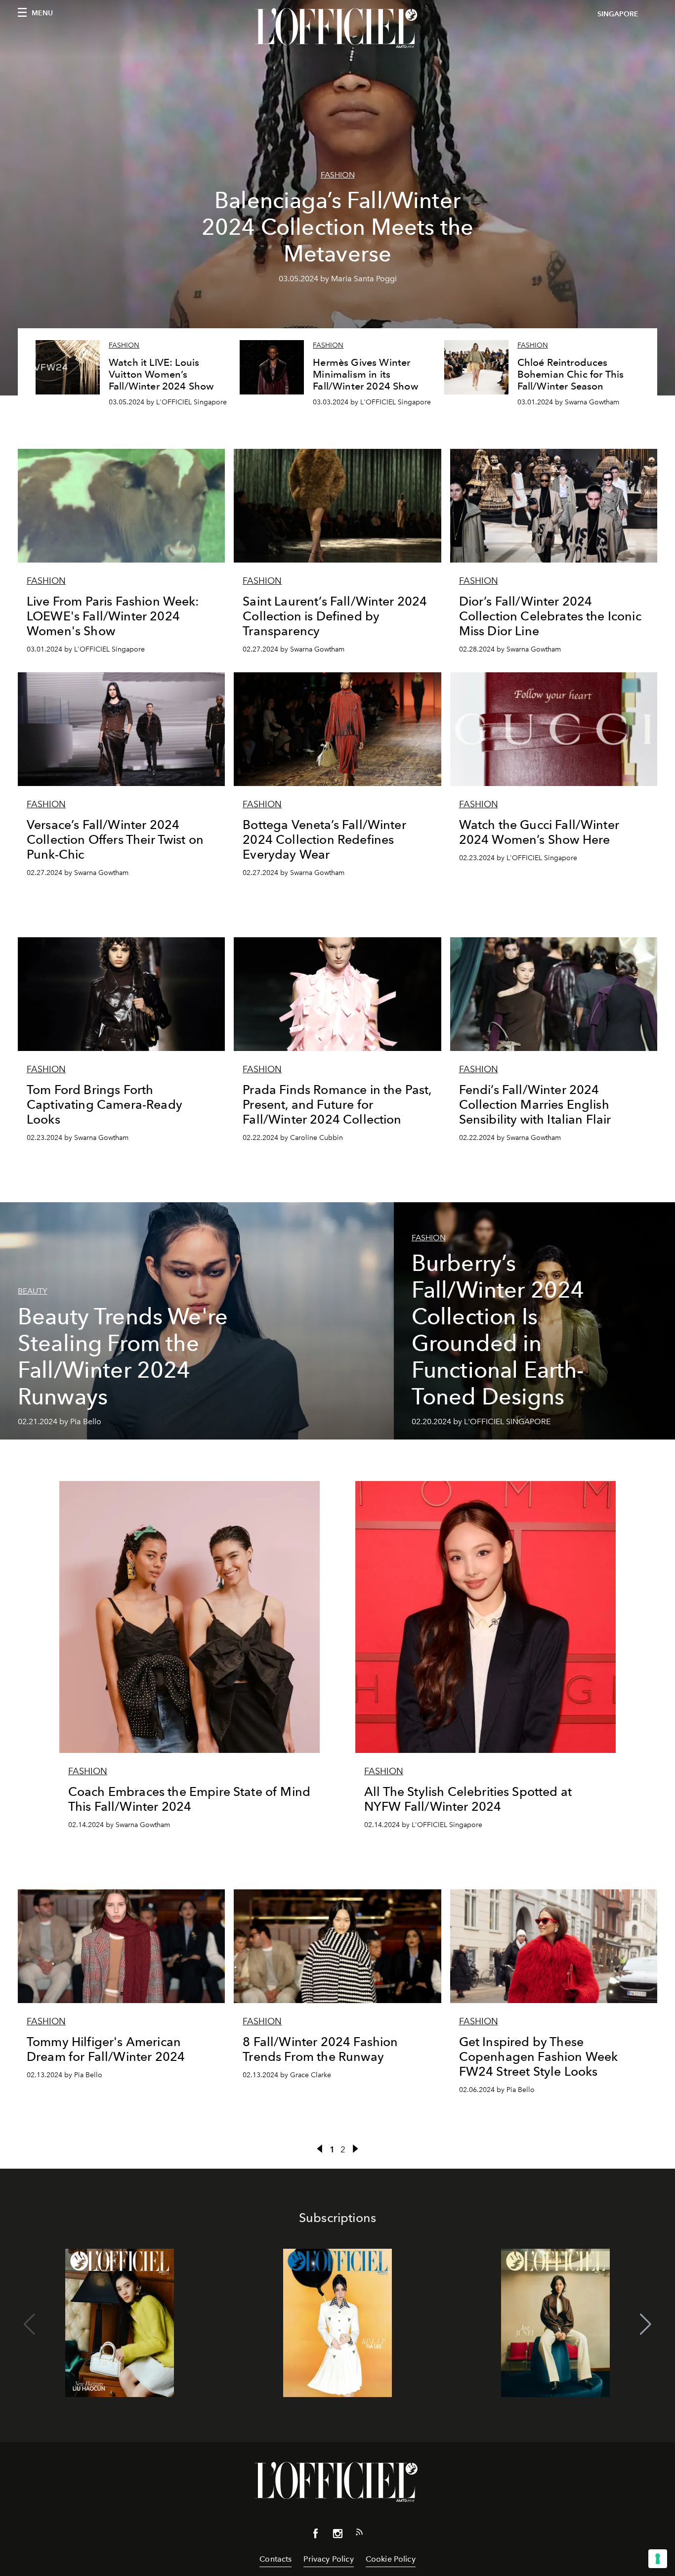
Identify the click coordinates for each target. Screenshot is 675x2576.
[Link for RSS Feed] (359, 2534)
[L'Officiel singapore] (337, 28)
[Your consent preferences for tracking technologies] (658, 2559)
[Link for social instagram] (337, 2535)
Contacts (275, 2559)
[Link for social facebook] (316, 2535)
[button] (646, 2324)
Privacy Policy (328, 2559)
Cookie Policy (391, 2559)
